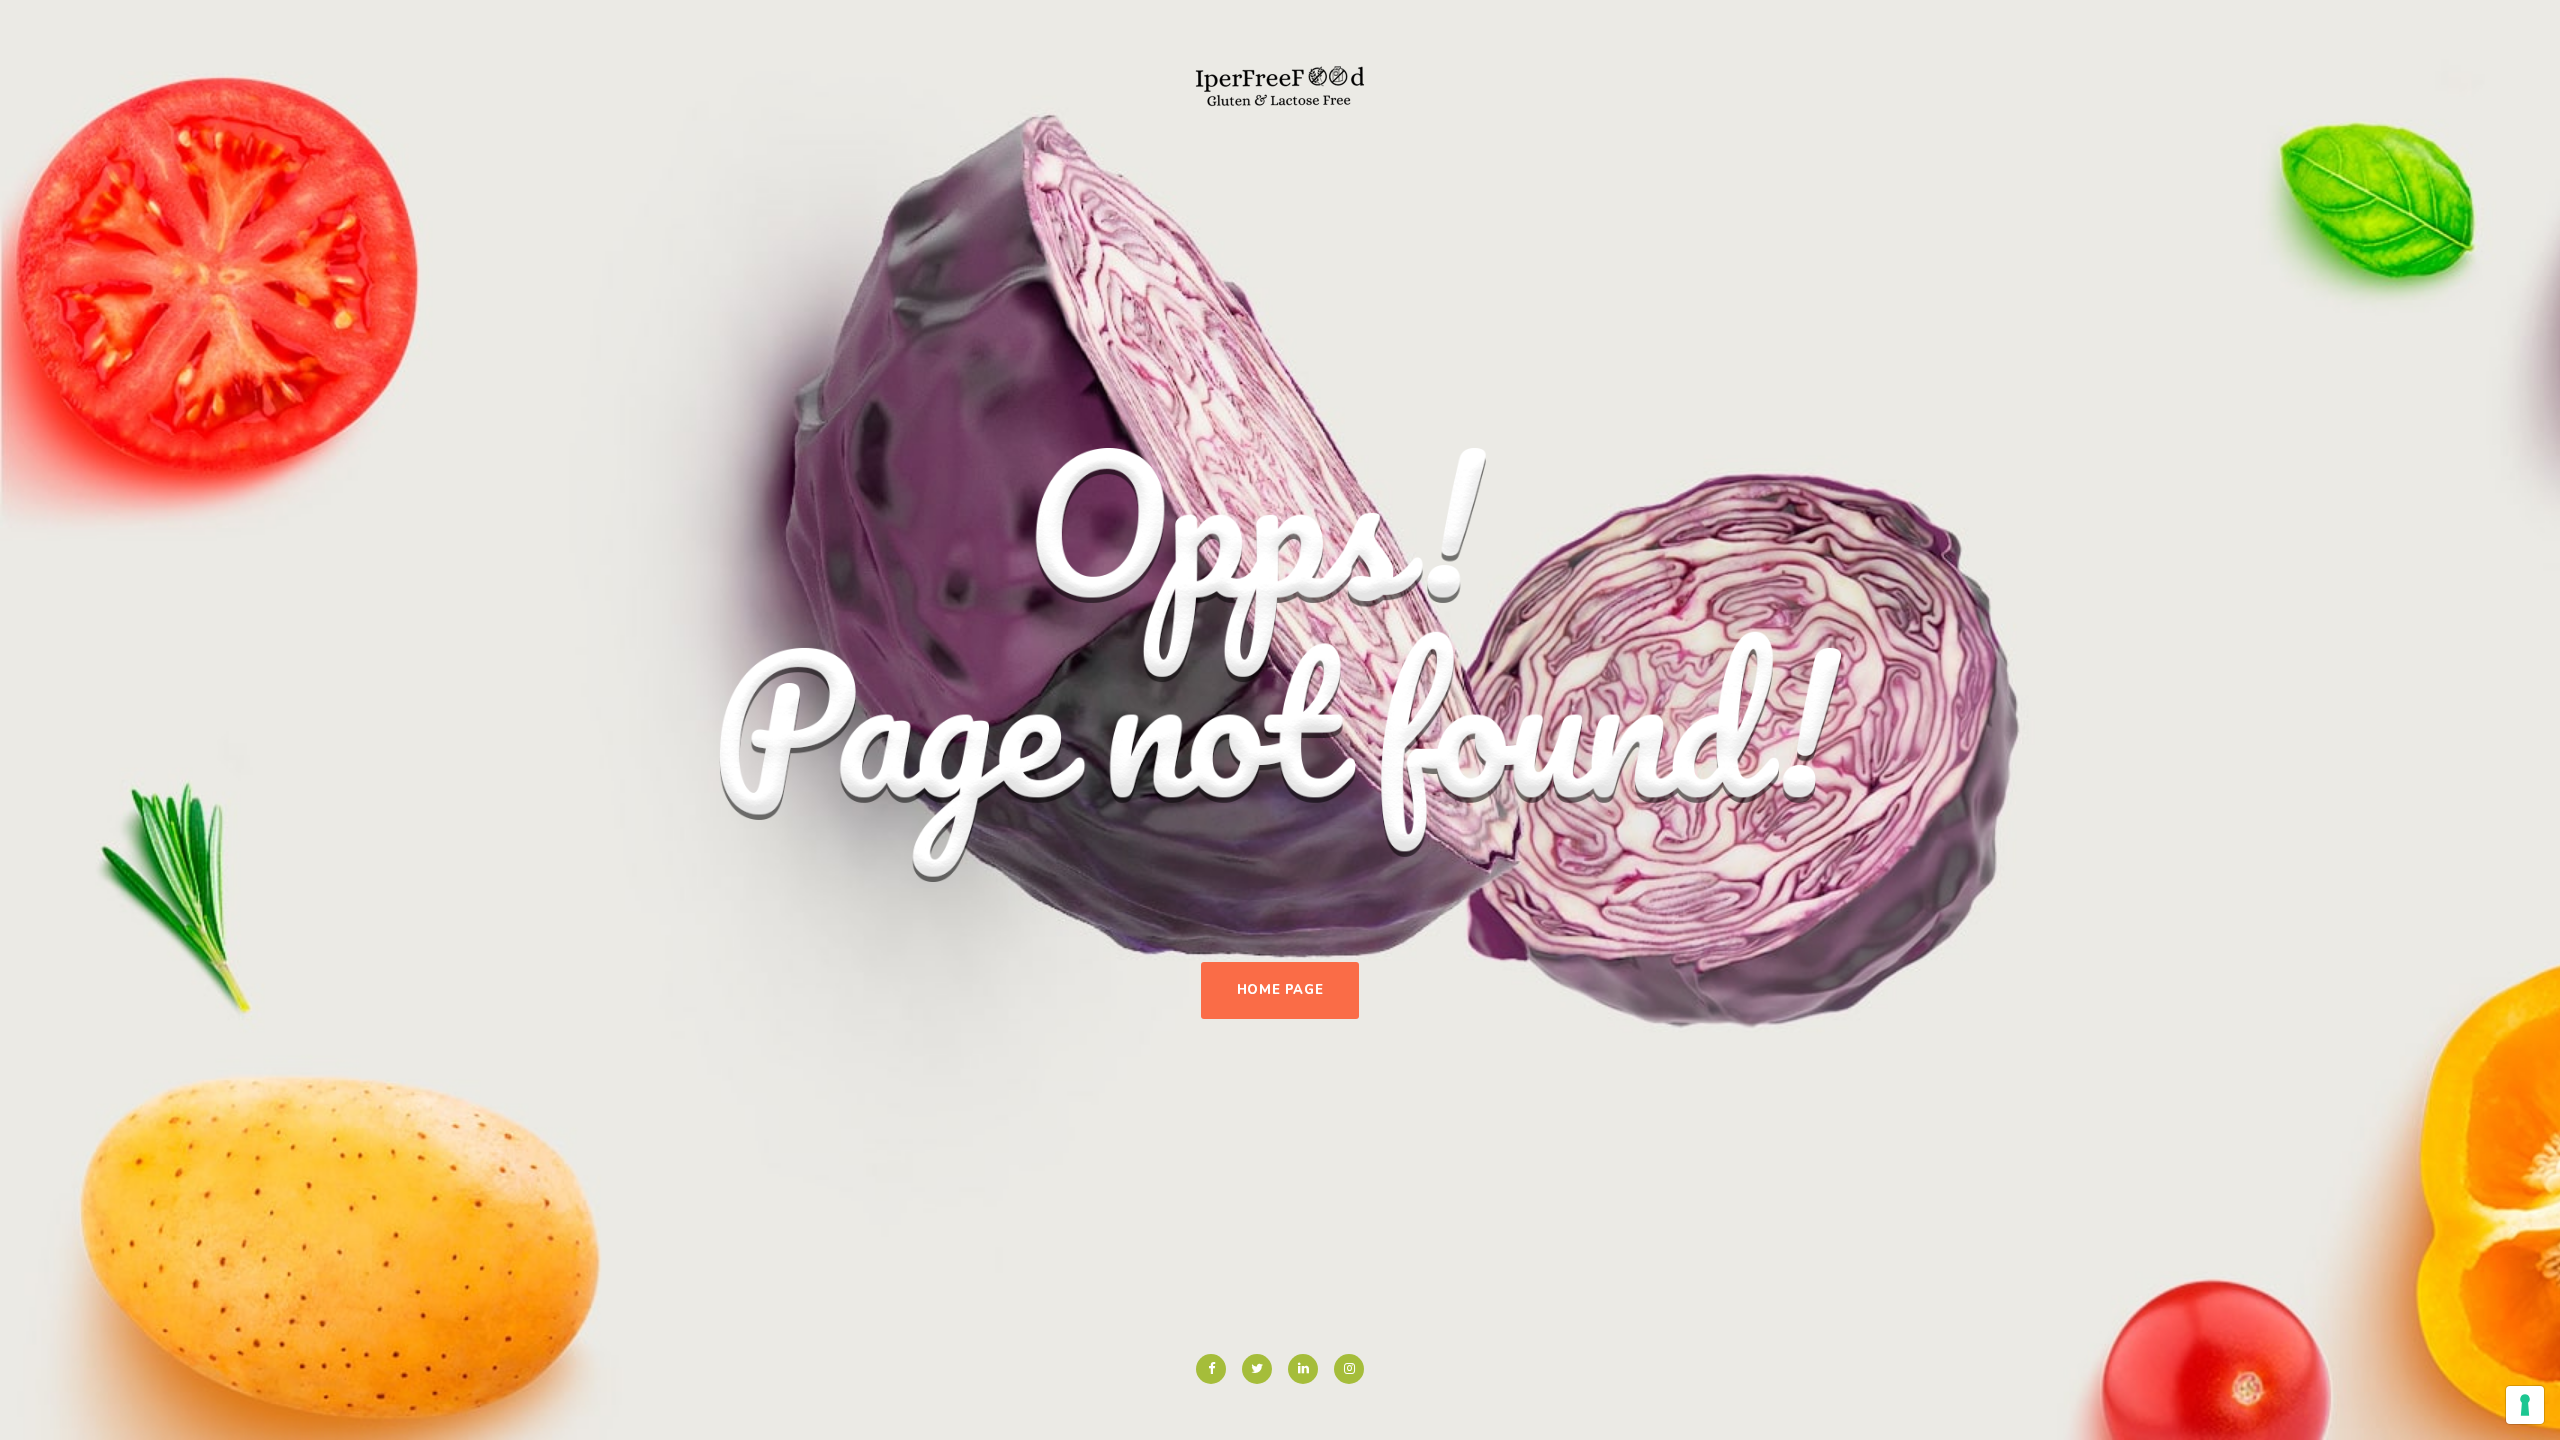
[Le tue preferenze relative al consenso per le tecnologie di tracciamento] (2525, 1405)
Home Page (1280, 990)
